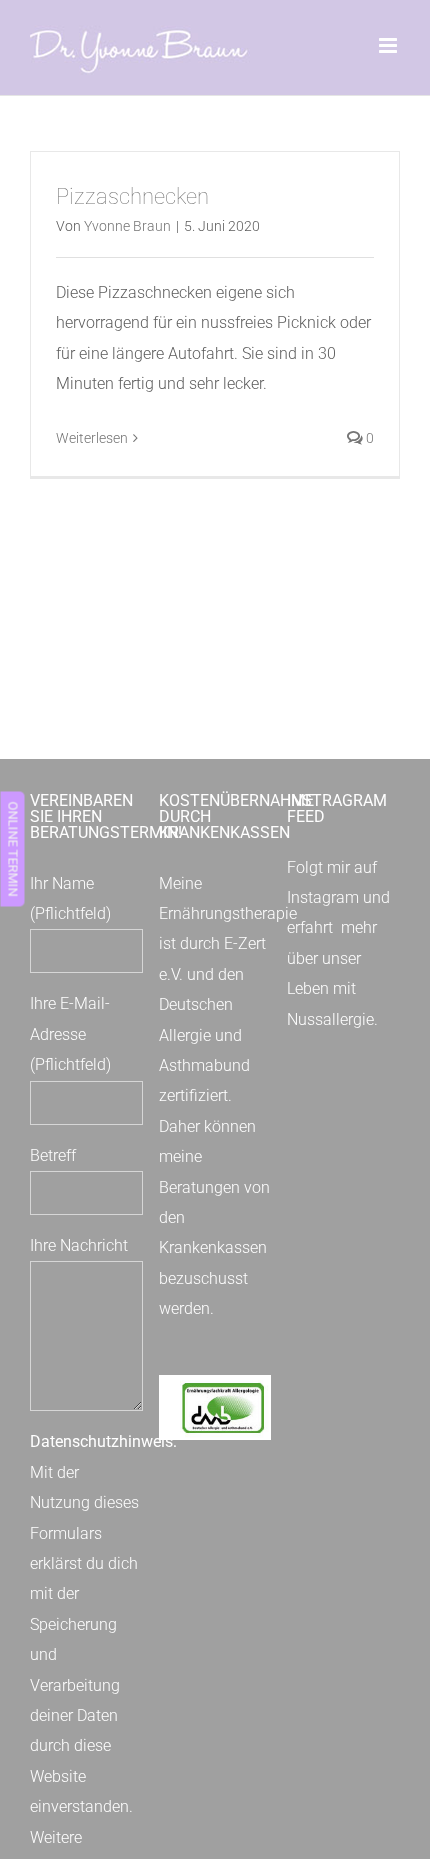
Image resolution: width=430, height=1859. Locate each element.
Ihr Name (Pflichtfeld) (70, 898)
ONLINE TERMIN (12, 848)
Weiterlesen (92, 438)
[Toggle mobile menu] (389, 45)
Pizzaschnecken (132, 196)
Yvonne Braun (127, 226)
